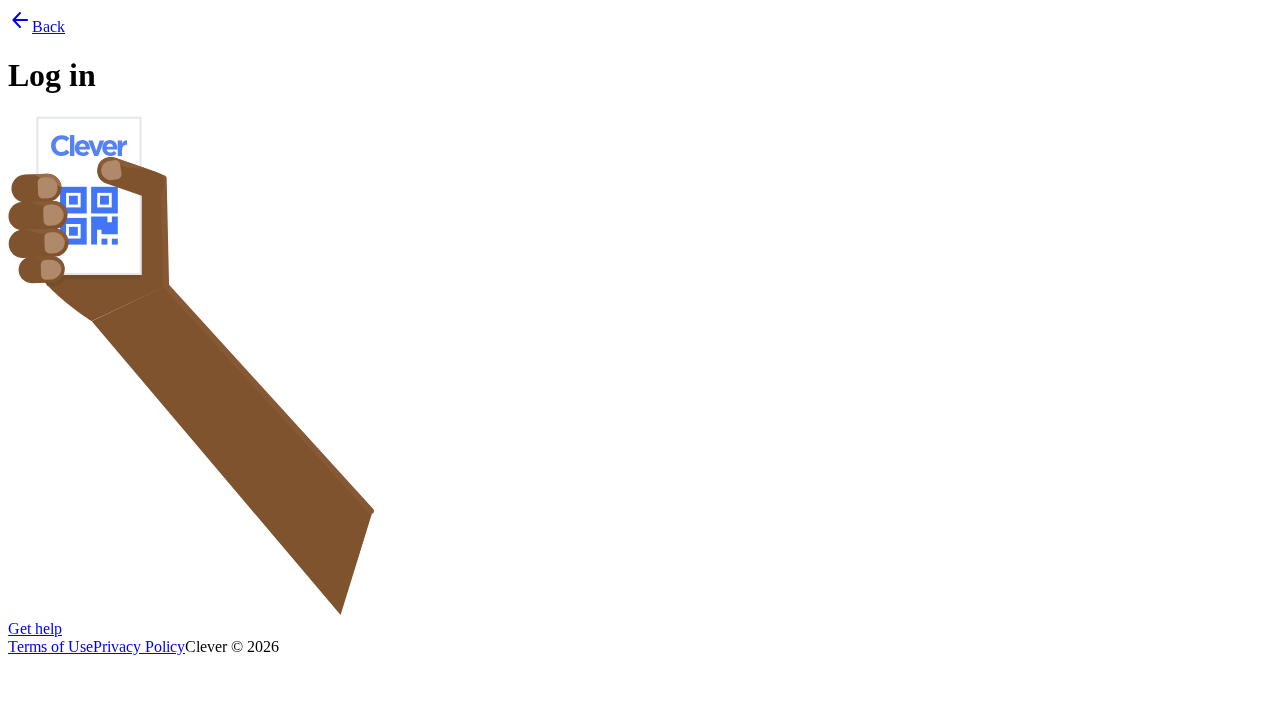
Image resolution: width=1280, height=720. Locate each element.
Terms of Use (50, 646)
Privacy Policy (139, 646)
